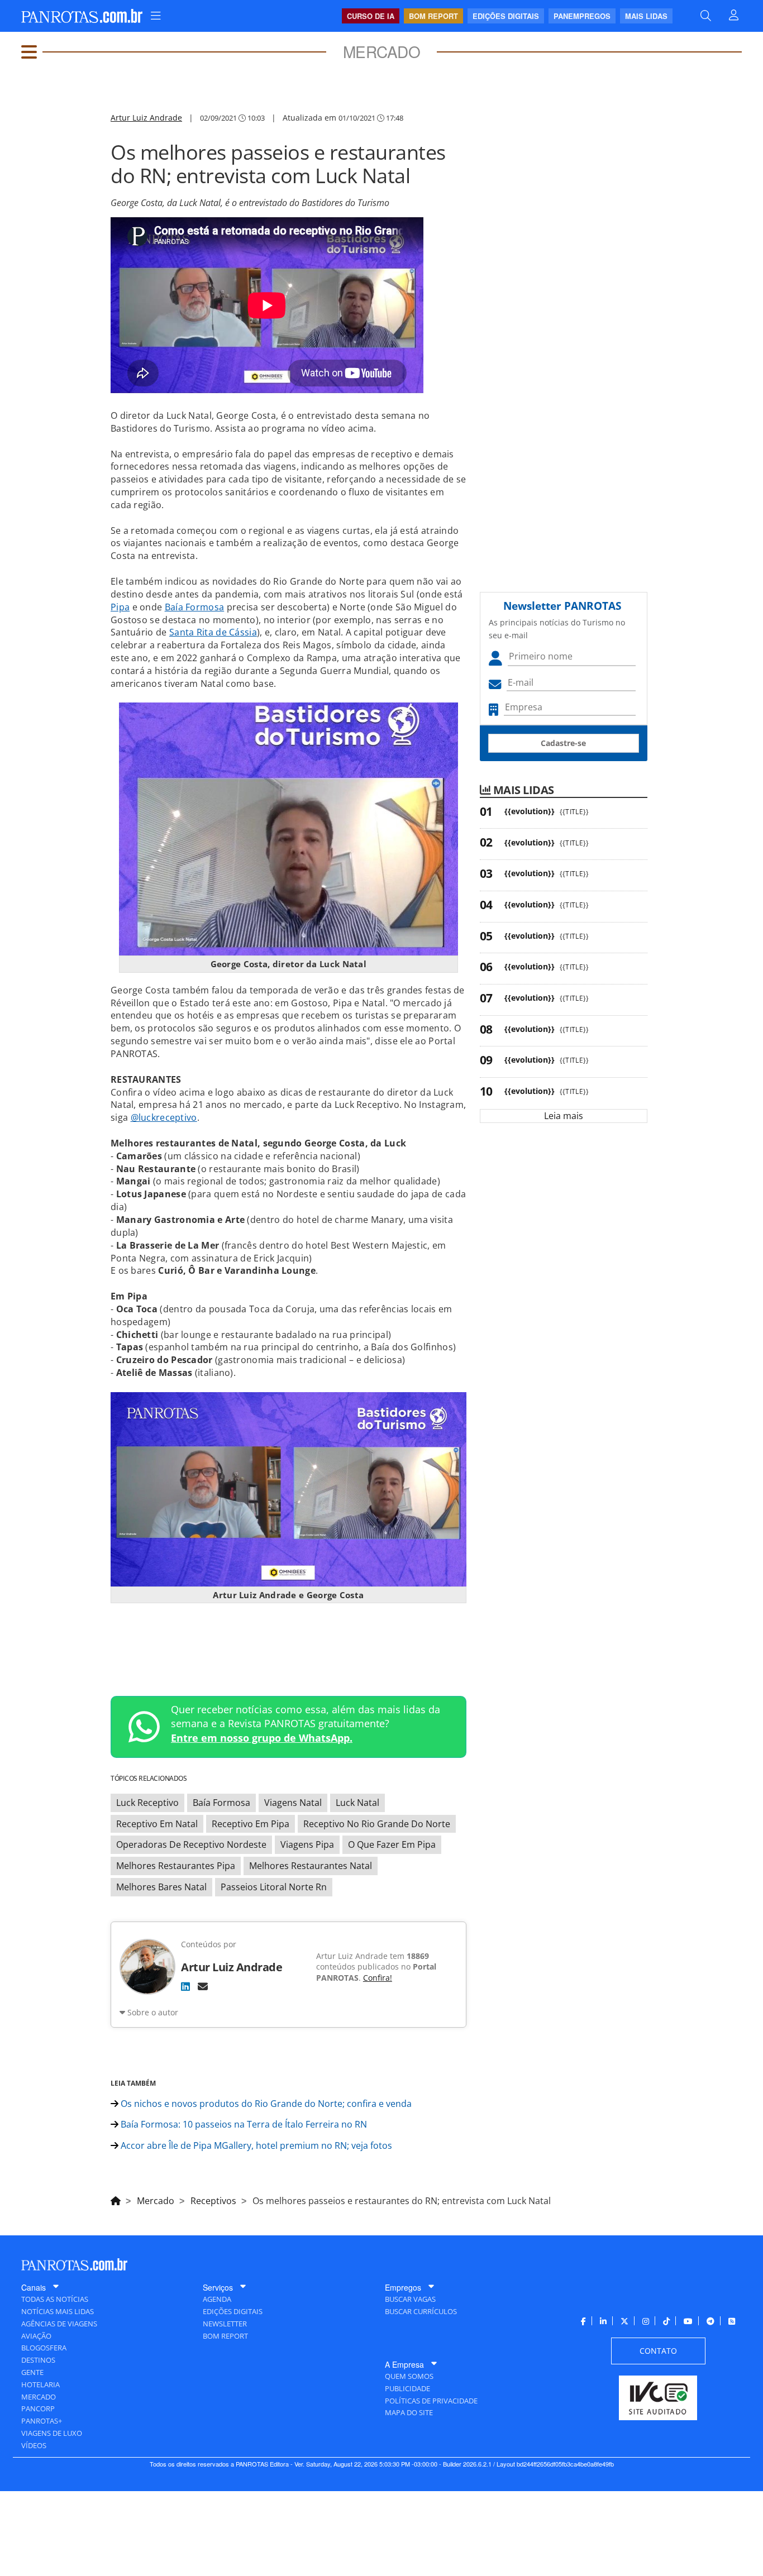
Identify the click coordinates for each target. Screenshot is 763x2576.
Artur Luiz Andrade (146, 118)
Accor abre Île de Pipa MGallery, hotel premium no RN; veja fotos (255, 2145)
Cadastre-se (563, 743)
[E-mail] (203, 1986)
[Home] (116, 2199)
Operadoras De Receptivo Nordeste (191, 1844)
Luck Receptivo (147, 1803)
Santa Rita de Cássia (213, 632)
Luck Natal (357, 1803)
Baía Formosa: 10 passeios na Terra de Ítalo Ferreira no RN (243, 2124)
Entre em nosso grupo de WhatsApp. (262, 1738)
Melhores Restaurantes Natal (311, 1866)
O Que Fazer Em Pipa (392, 1844)
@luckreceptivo (164, 1117)
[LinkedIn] (185, 1986)
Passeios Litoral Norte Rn (274, 1887)
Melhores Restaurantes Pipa (176, 1866)
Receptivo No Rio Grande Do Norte (377, 1824)
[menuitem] (156, 16)
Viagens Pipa (307, 1844)
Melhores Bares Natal (161, 1887)
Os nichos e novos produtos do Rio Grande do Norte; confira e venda (265, 2104)
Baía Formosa (195, 607)
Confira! (378, 1978)
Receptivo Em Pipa (251, 1824)
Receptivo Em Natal (157, 1824)
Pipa (120, 607)
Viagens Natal (293, 1803)
